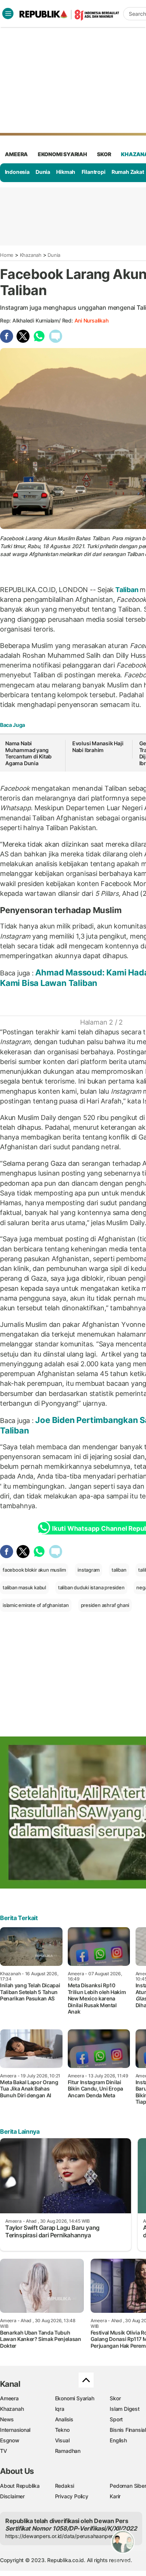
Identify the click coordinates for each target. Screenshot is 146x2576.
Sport (116, 2419)
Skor (115, 2398)
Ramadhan (68, 2451)
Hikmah (66, 172)
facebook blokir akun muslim (34, 1570)
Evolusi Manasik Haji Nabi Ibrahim (98, 747)
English (118, 2440)
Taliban (127, 590)
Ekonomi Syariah (63, 154)
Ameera (9, 2398)
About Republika (20, 2486)
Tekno (62, 2430)
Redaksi (65, 2486)
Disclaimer (12, 2496)
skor (104, 154)
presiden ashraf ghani (105, 1605)
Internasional (15, 2430)
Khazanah (31, 255)
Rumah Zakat (128, 172)
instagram (89, 1570)
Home (7, 255)
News (7, 2419)
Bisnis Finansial (128, 2430)
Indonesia (17, 172)
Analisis (64, 2419)
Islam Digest (124, 2409)
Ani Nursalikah (92, 320)
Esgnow (10, 2440)
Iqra (60, 2409)
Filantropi (94, 172)
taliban (119, 1570)
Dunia (43, 172)
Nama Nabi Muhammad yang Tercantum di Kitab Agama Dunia (28, 753)
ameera (16, 154)
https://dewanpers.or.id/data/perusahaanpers (60, 2536)
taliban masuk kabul (24, 1587)
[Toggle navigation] (8, 14)
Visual (62, 2440)
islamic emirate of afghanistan (36, 1605)
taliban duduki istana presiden (91, 1587)
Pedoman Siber (128, 2486)
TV (4, 2451)
